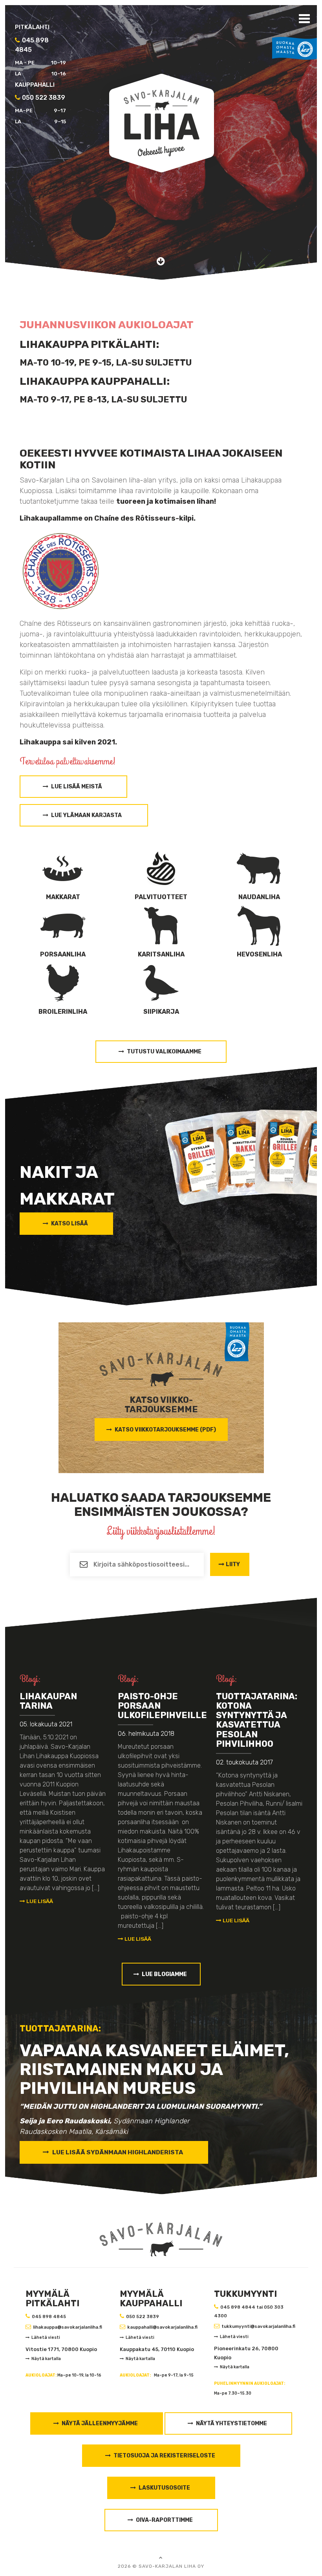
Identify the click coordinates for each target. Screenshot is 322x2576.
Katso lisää (70, 1224)
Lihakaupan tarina (48, 1701)
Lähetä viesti (46, 2337)
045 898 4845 (49, 2316)
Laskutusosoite (164, 2488)
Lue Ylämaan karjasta (87, 815)
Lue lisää (39, 1901)
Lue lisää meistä (77, 787)
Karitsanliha (161, 954)
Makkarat (63, 897)
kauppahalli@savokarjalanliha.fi (162, 2327)
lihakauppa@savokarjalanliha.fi (68, 2327)
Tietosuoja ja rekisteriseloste (164, 2456)
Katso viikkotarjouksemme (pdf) (165, 1430)
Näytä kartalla (46, 2359)
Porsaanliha (63, 954)
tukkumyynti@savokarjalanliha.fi (258, 2326)
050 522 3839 (143, 2316)
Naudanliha (259, 897)
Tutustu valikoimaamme (164, 1052)
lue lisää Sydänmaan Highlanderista (118, 2152)
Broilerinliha (63, 1012)
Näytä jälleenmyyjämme (100, 2423)
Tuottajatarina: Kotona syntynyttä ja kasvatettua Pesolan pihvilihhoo (257, 1720)
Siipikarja (161, 1012)
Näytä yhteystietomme (231, 2423)
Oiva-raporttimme (164, 2520)
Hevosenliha (259, 954)
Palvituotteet (161, 897)
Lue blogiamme (164, 1974)
